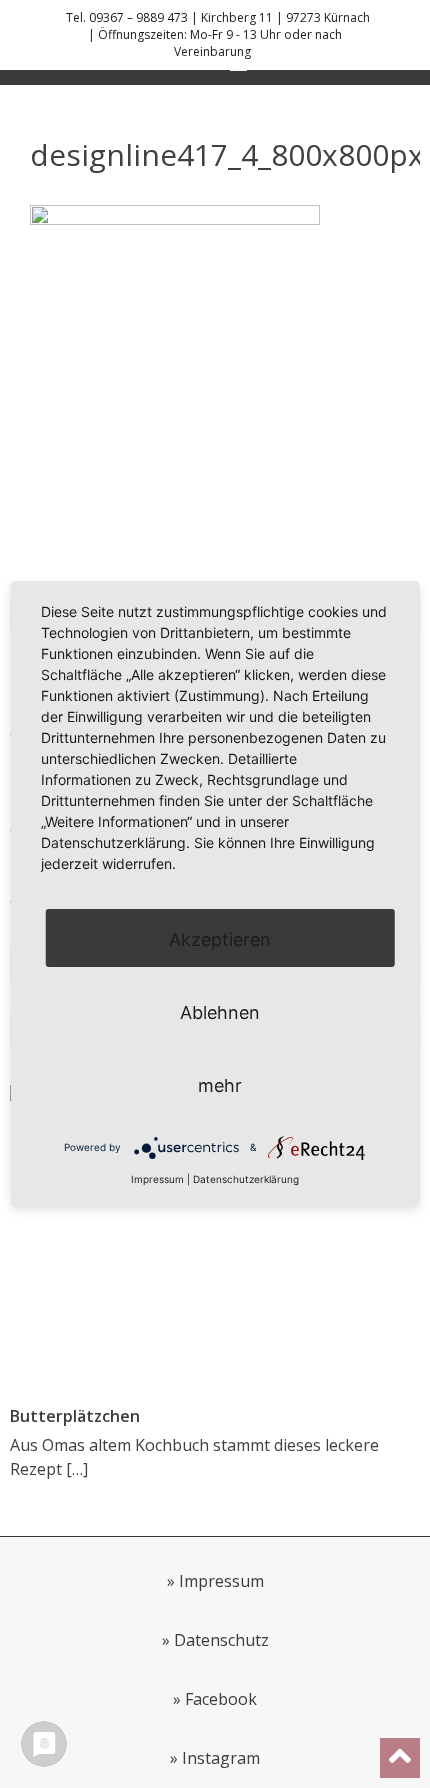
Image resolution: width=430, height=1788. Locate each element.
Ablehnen (220, 1012)
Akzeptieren (220, 939)
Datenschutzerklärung (246, 1179)
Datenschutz (221, 1640)
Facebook (221, 1699)
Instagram (221, 1758)
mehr (220, 1085)
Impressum (221, 1581)
